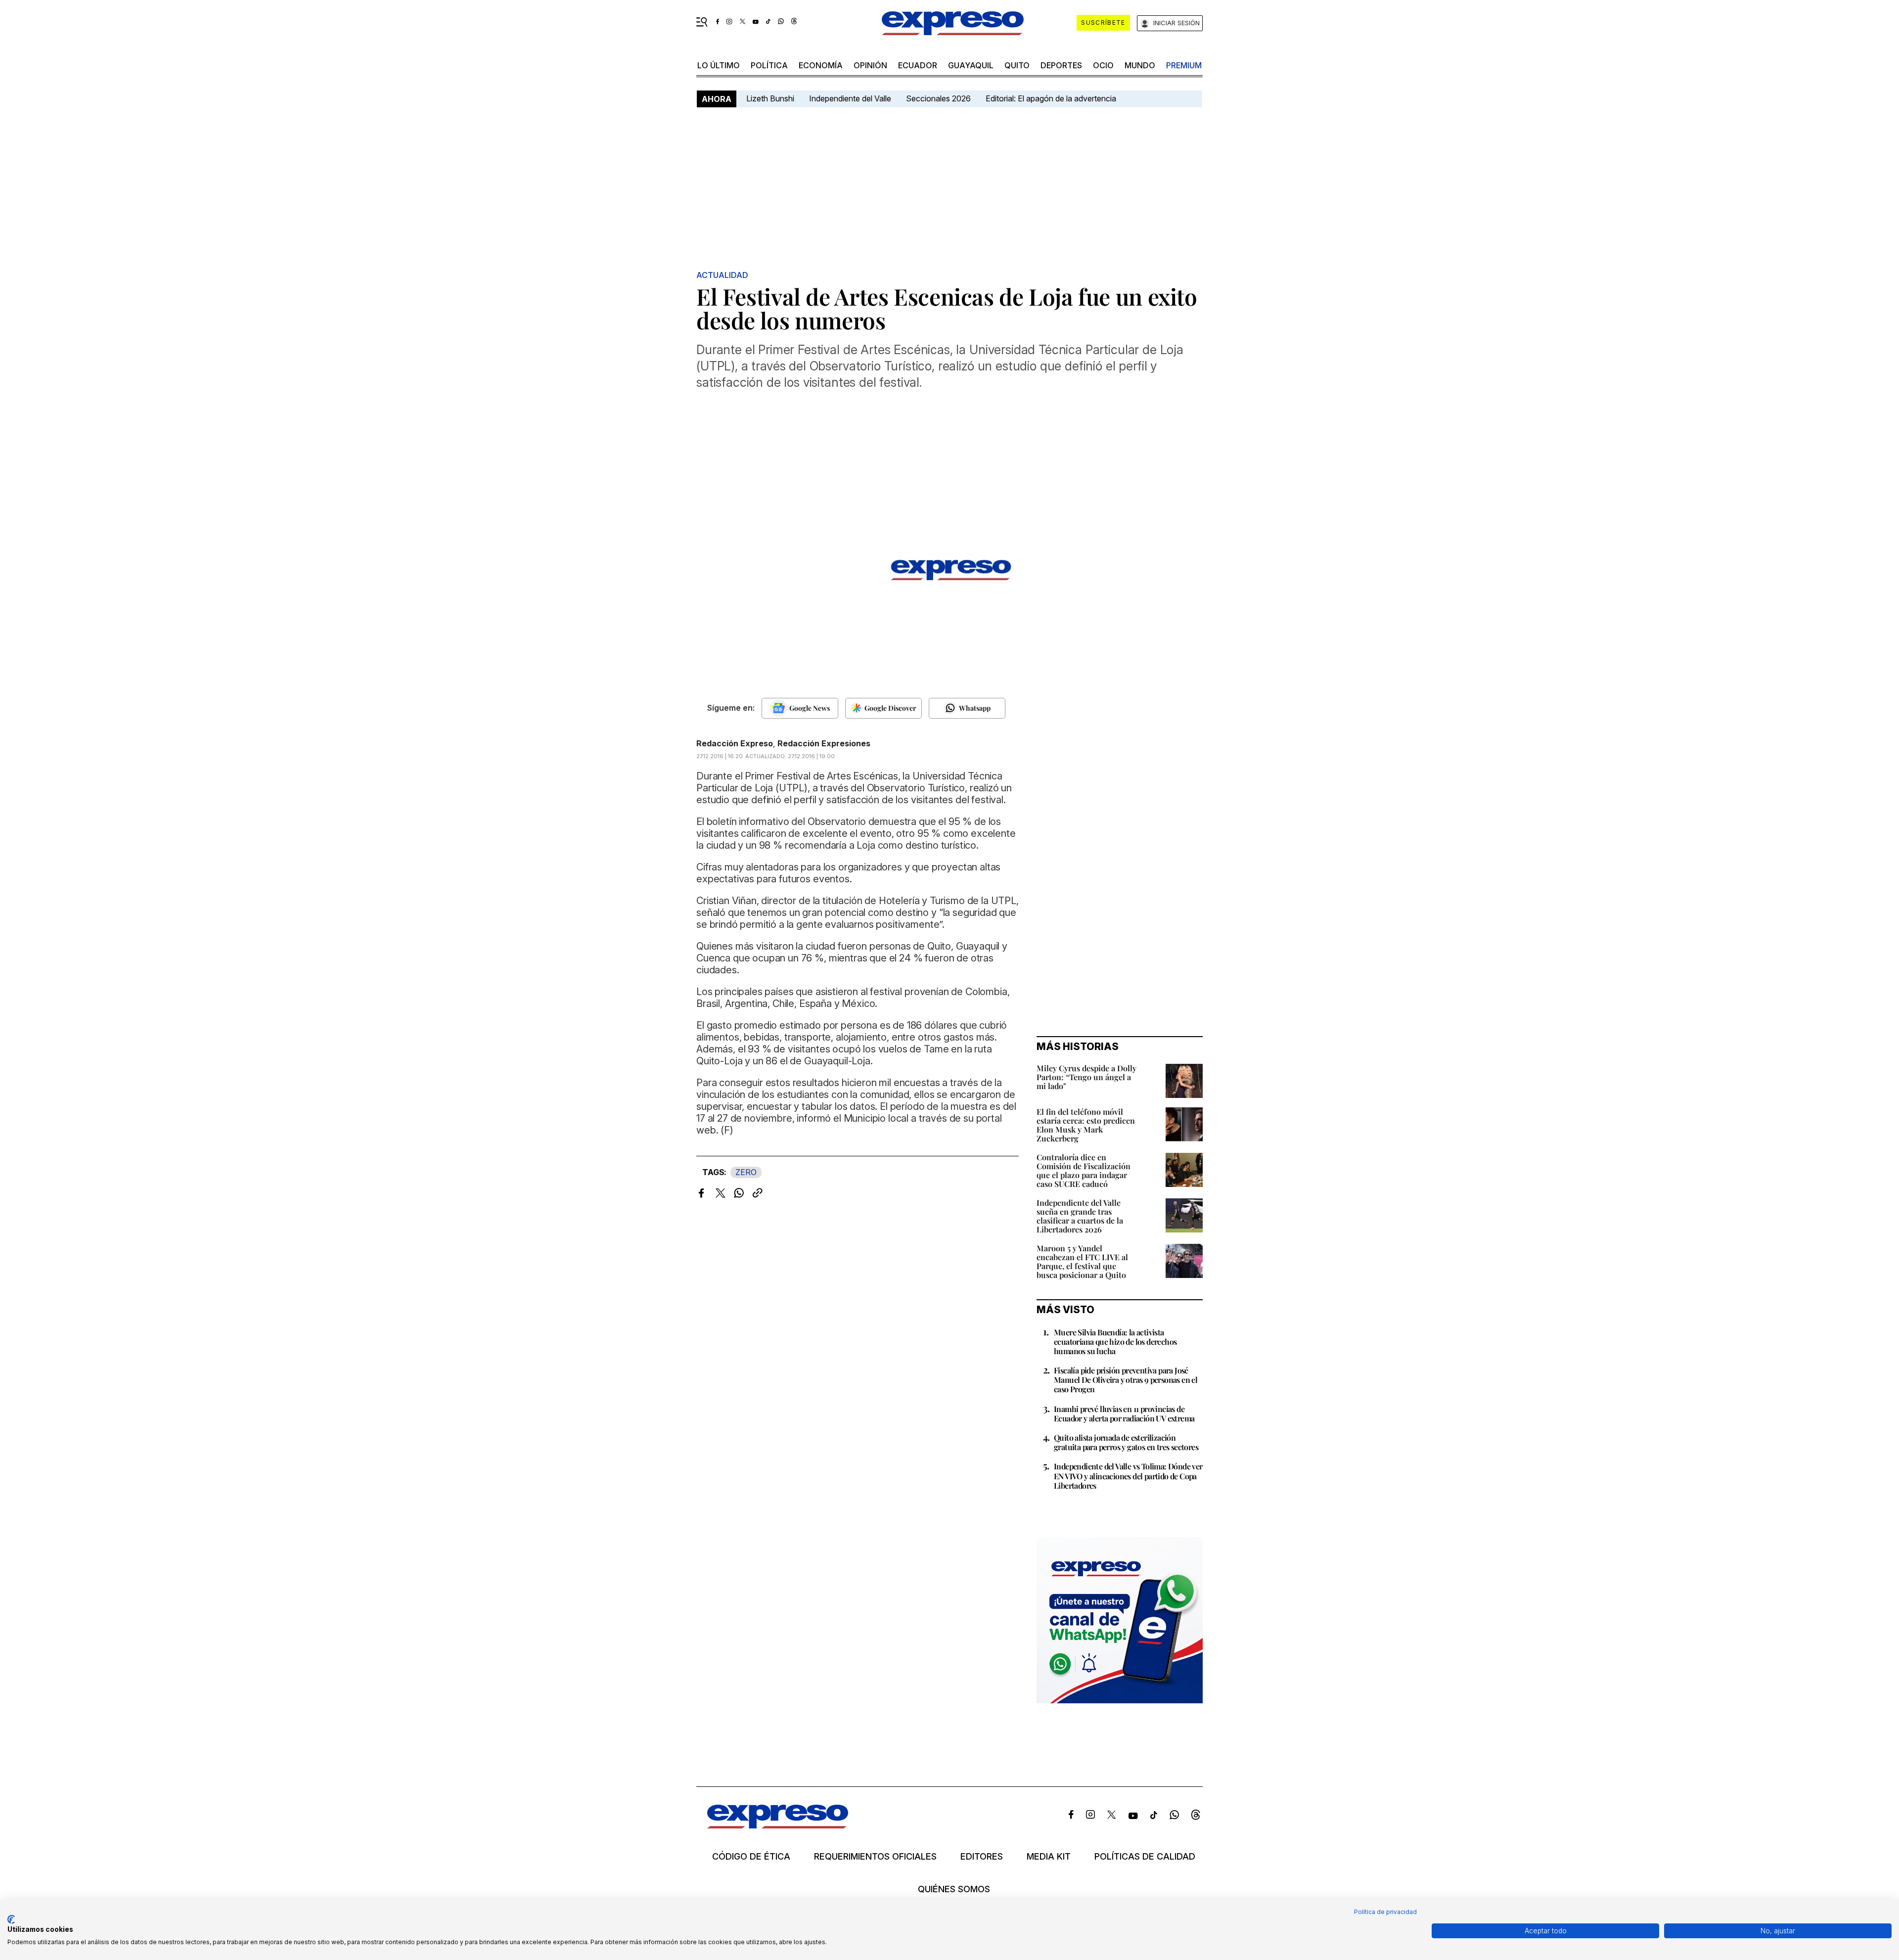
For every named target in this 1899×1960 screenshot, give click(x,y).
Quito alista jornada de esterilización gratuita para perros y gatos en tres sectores (1126, 1442)
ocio (1103, 65)
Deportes (1061, 65)
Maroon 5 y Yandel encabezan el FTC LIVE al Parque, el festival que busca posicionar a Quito (1082, 1261)
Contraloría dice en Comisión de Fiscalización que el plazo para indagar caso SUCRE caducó (1084, 1170)
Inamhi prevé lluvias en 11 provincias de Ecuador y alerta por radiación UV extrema (1124, 1413)
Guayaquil (971, 65)
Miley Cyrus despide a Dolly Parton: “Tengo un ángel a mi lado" (1086, 1077)
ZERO (746, 1172)
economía (821, 65)
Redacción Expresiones (824, 743)
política (769, 65)
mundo (1140, 65)
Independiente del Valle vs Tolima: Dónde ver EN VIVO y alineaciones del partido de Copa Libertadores (1128, 1476)
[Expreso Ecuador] (778, 1825)
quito (1017, 65)
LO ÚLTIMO (719, 65)
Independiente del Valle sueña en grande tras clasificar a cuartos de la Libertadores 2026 (1080, 1216)
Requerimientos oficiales (875, 1857)
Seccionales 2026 (938, 98)
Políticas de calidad (1145, 1857)
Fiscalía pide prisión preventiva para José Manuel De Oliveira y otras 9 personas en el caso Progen (1126, 1380)
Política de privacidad (1385, 1912)
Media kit (1049, 1857)
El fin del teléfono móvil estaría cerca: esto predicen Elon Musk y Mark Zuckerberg (1086, 1125)
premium (1184, 65)
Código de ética (751, 1857)
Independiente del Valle (850, 98)
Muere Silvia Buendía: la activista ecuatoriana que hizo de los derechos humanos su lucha (1115, 1342)
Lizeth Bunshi (770, 98)
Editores (982, 1857)
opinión (870, 65)
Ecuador (918, 65)
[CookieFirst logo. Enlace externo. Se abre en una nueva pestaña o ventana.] (11, 1919)
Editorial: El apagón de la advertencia (1051, 98)
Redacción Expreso (735, 743)
